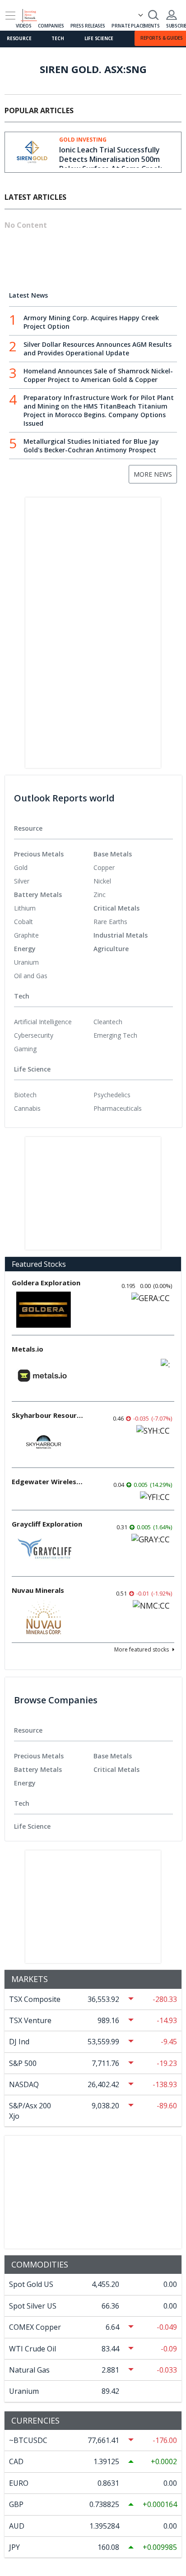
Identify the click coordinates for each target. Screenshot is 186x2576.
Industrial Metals (121, 935)
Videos (24, 26)
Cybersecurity (34, 1035)
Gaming (25, 1049)
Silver (22, 881)
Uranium (26, 962)
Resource (19, 38)
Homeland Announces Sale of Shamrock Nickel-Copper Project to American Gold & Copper (98, 375)
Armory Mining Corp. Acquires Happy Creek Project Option (91, 322)
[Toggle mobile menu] (10, 16)
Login (172, 15)
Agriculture (111, 949)
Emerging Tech (115, 1035)
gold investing (83, 140)
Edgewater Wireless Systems (48, 1481)
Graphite (26, 935)
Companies (51, 26)
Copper (104, 867)
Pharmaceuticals (118, 1108)
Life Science (99, 38)
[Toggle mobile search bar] (153, 15)
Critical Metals (116, 908)
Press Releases (88, 26)
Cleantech (108, 1022)
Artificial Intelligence (43, 1022)
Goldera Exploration (46, 1283)
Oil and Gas (31, 976)
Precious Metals (39, 854)
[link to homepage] (33, 14)
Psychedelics (112, 1095)
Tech (58, 38)
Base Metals (113, 854)
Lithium (25, 908)
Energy (25, 949)
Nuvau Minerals (38, 1590)
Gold (21, 867)
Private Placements (135, 26)
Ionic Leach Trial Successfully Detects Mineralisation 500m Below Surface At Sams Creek (111, 159)
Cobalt (23, 922)
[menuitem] (54, 868)
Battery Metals (38, 895)
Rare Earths (110, 922)
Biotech (25, 1095)
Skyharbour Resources (48, 1415)
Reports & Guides (162, 38)
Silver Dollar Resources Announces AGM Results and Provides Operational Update (98, 349)
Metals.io (28, 1349)
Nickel (102, 881)
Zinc (100, 895)
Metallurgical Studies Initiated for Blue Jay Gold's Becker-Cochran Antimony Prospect (91, 446)
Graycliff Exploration (47, 1524)
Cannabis (27, 1108)
